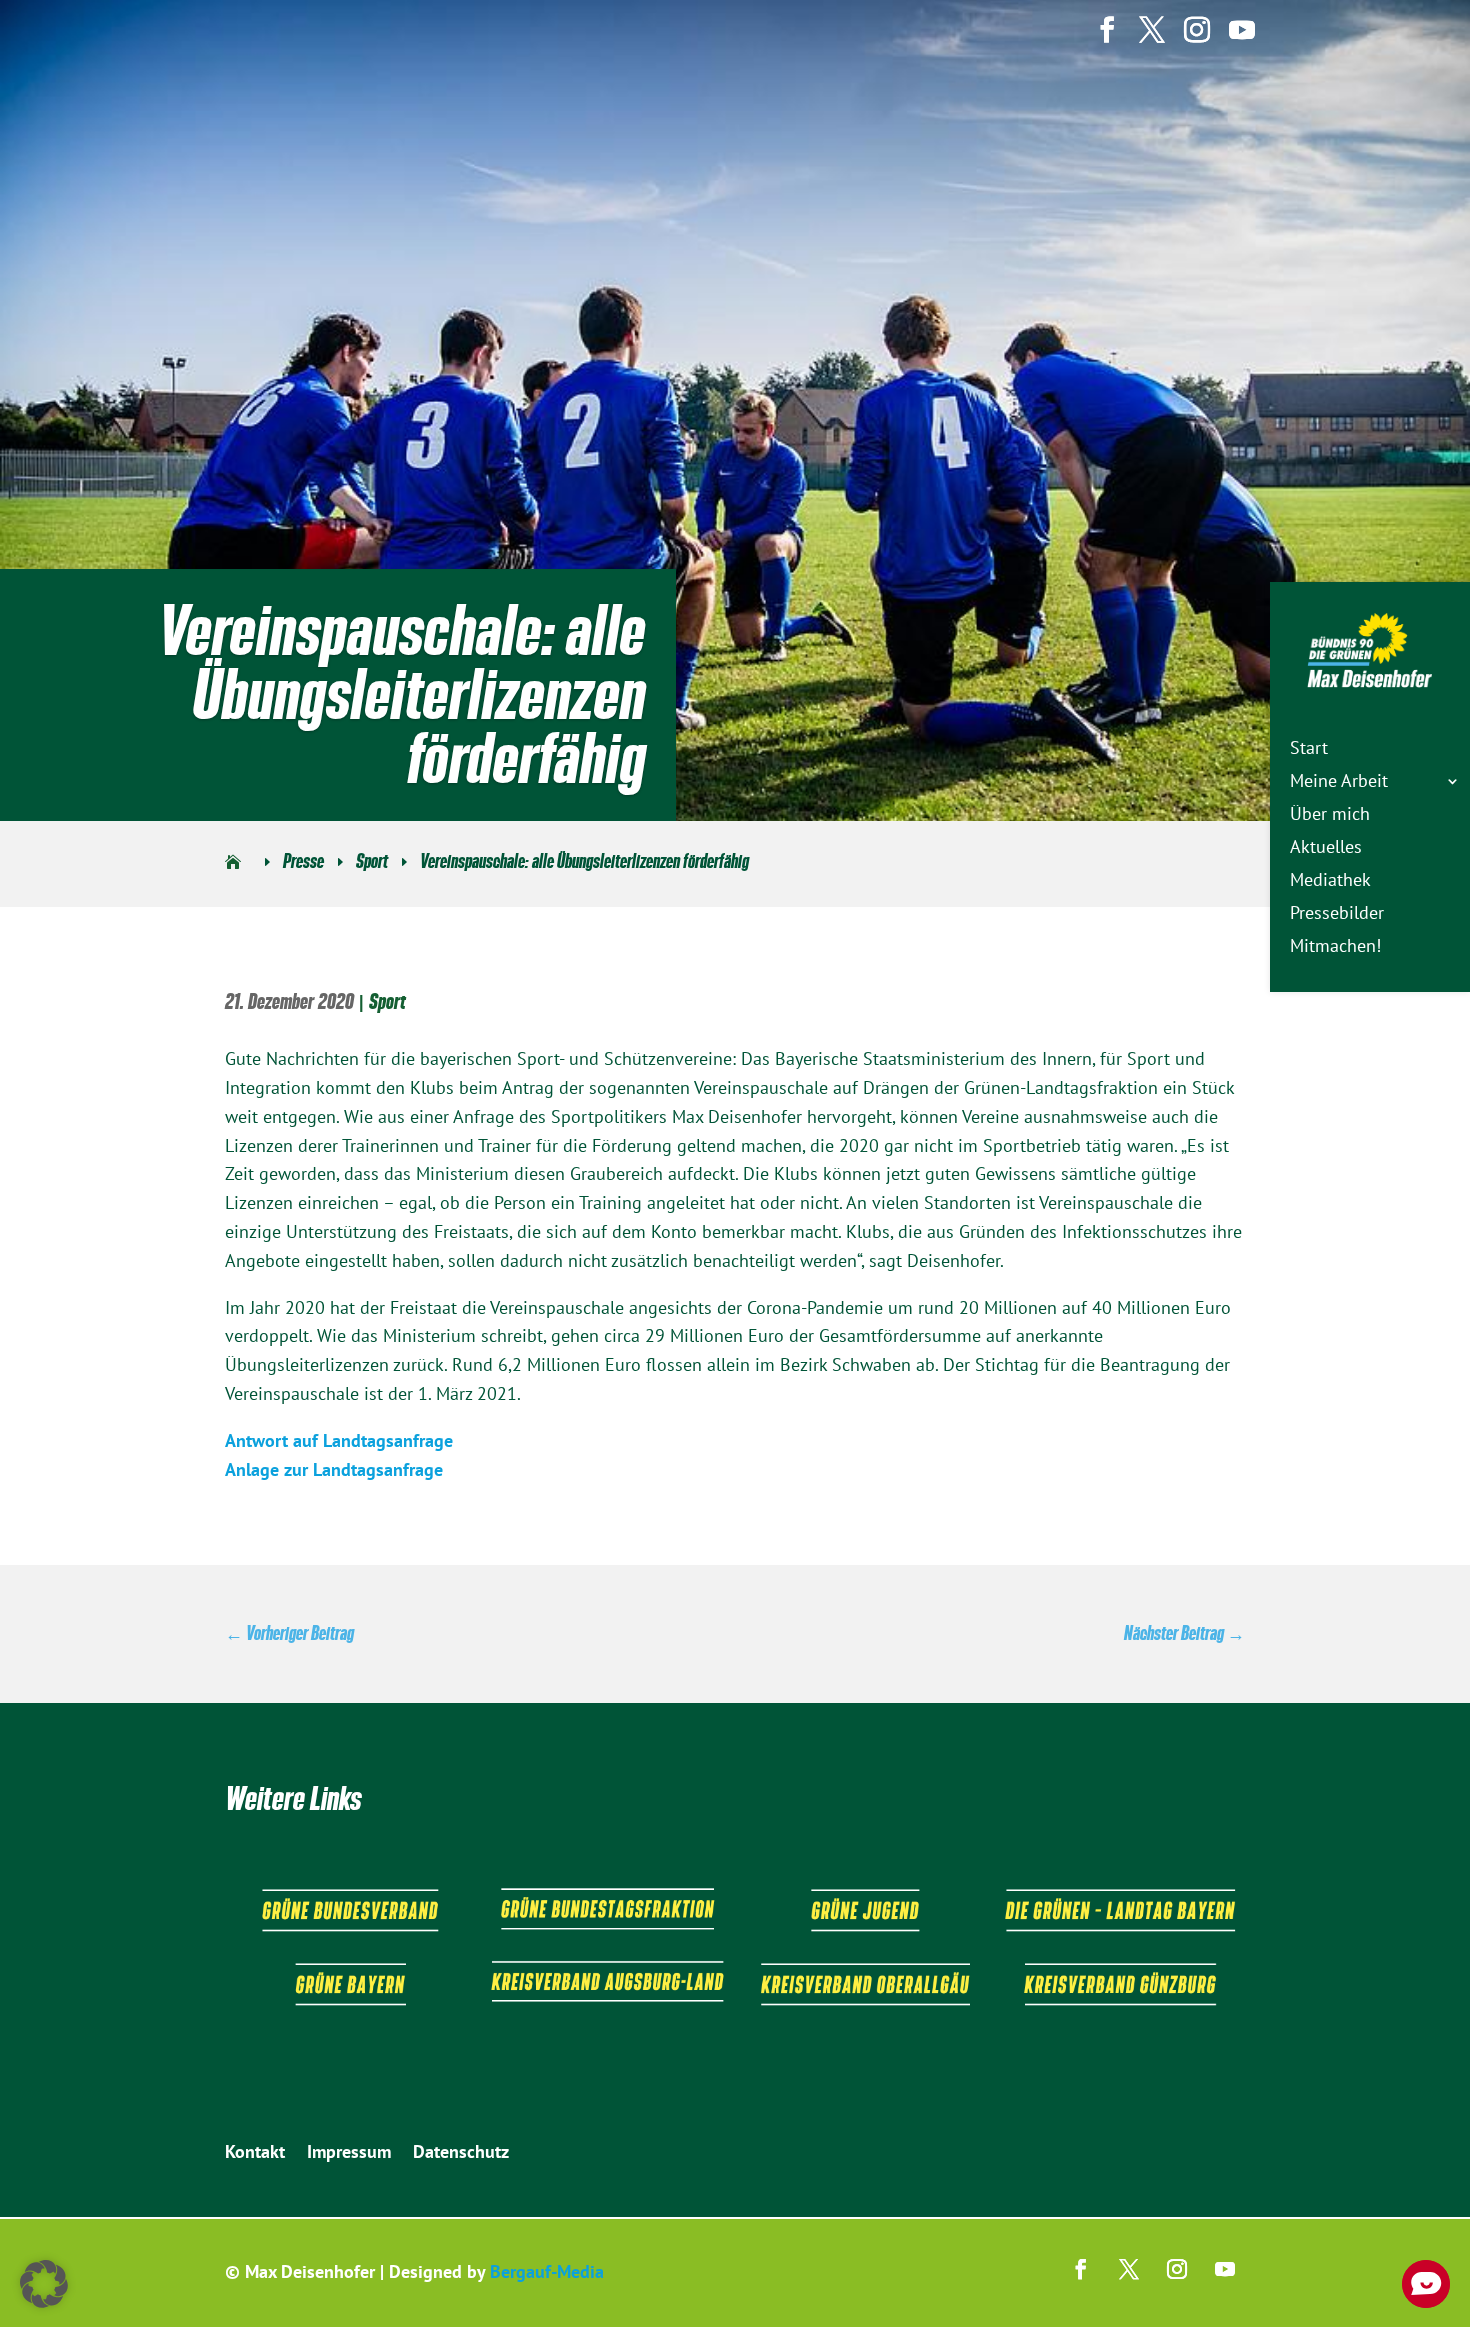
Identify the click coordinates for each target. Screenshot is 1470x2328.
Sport (387, 1001)
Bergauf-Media (547, 2271)
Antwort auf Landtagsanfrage (339, 1440)
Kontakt (255, 2154)
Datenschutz (461, 2154)
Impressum (349, 2154)
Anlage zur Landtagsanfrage (334, 1469)
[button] (44, 2284)
